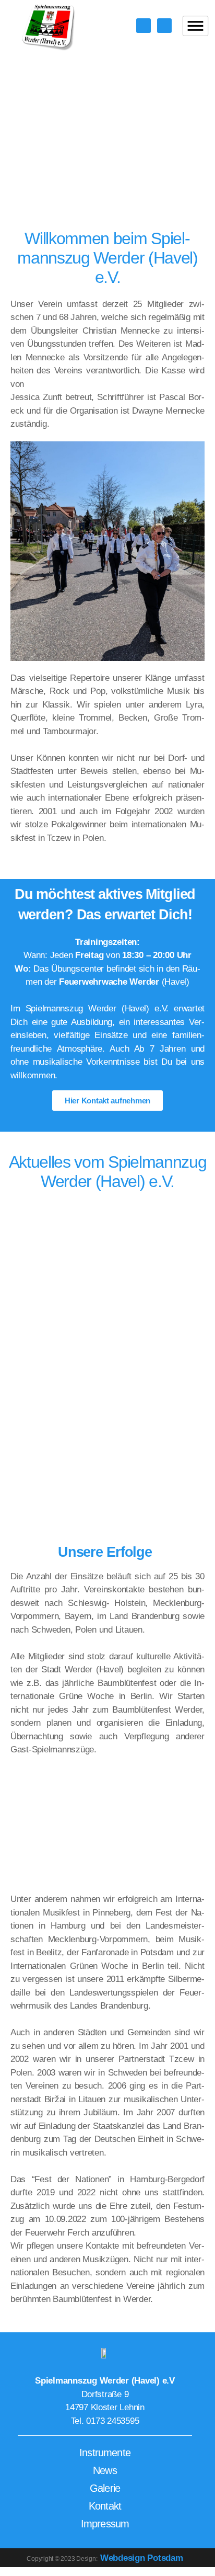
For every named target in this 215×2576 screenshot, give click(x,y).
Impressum (105, 2524)
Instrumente (105, 2453)
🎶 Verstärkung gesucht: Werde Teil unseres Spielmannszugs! (94, 1413)
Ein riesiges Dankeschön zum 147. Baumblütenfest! (98, 1235)
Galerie (105, 2488)
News (105, 2470)
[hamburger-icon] (196, 26)
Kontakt (105, 2506)
